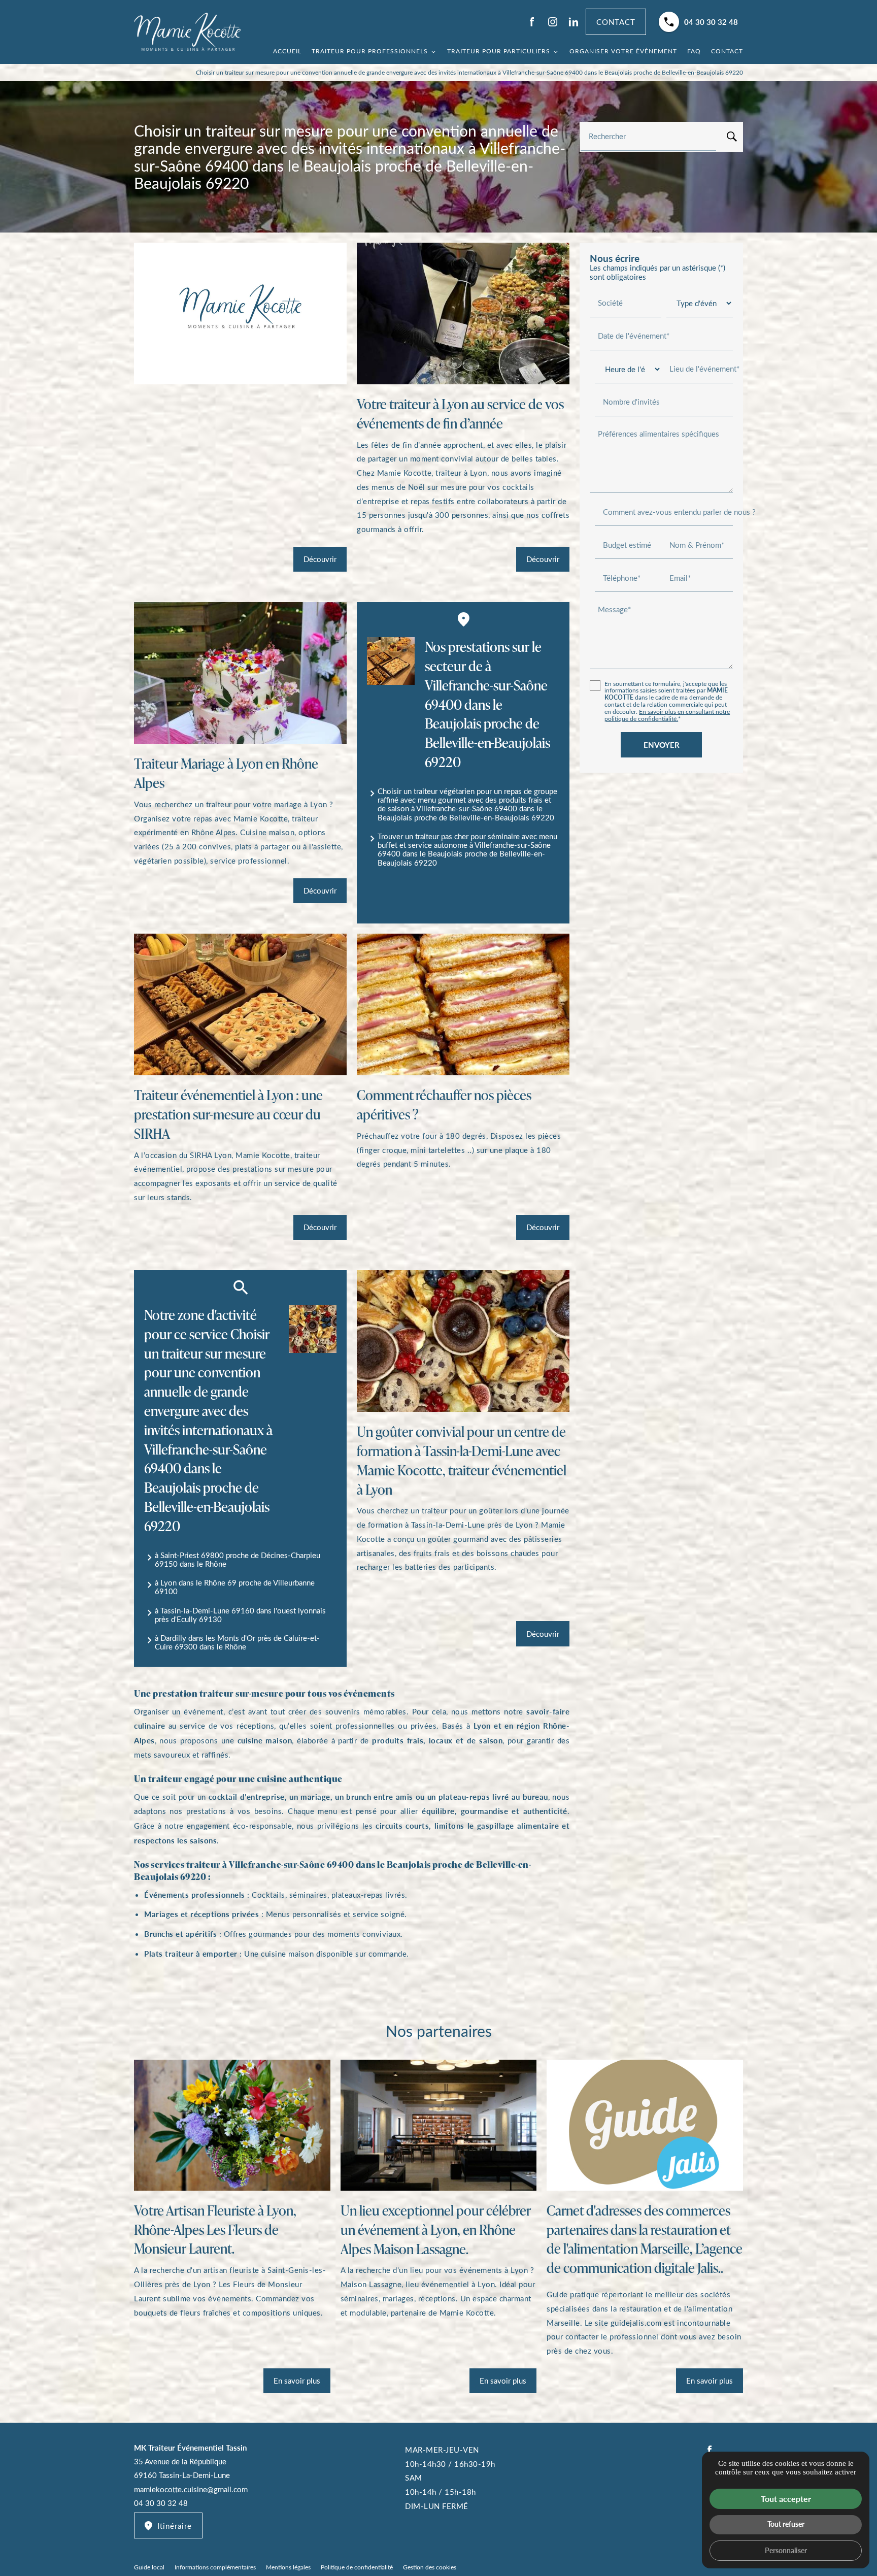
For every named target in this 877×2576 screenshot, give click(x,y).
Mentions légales (288, 2567)
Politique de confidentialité (357, 2567)
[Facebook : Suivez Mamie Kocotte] (532, 22)
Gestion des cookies (430, 2567)
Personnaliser (786, 2550)
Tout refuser (786, 2524)
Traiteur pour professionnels (370, 51)
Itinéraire (175, 2526)
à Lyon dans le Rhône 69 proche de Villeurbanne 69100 (235, 1587)
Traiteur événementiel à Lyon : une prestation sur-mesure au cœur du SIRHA (228, 1114)
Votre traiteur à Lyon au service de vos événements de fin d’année (460, 414)
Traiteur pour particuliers (499, 51)
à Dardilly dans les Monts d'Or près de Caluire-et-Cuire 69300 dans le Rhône (237, 1642)
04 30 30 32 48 (711, 22)
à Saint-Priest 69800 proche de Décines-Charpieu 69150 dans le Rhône (238, 1559)
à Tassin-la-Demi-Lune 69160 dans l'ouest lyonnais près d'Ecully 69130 (240, 1615)
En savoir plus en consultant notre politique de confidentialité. (667, 715)
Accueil (287, 51)
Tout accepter (786, 2499)
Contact (727, 51)
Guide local (149, 2567)
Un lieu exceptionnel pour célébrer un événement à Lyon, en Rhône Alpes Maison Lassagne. (436, 2230)
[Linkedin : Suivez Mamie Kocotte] (574, 22)
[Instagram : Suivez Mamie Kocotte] (553, 22)
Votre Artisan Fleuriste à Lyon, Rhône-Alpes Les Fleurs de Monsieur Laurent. (215, 2230)
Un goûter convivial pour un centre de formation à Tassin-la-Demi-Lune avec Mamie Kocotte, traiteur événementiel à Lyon (462, 1460)
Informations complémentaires (215, 2567)
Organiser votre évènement (623, 51)
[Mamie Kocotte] (187, 32)
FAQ (694, 51)
